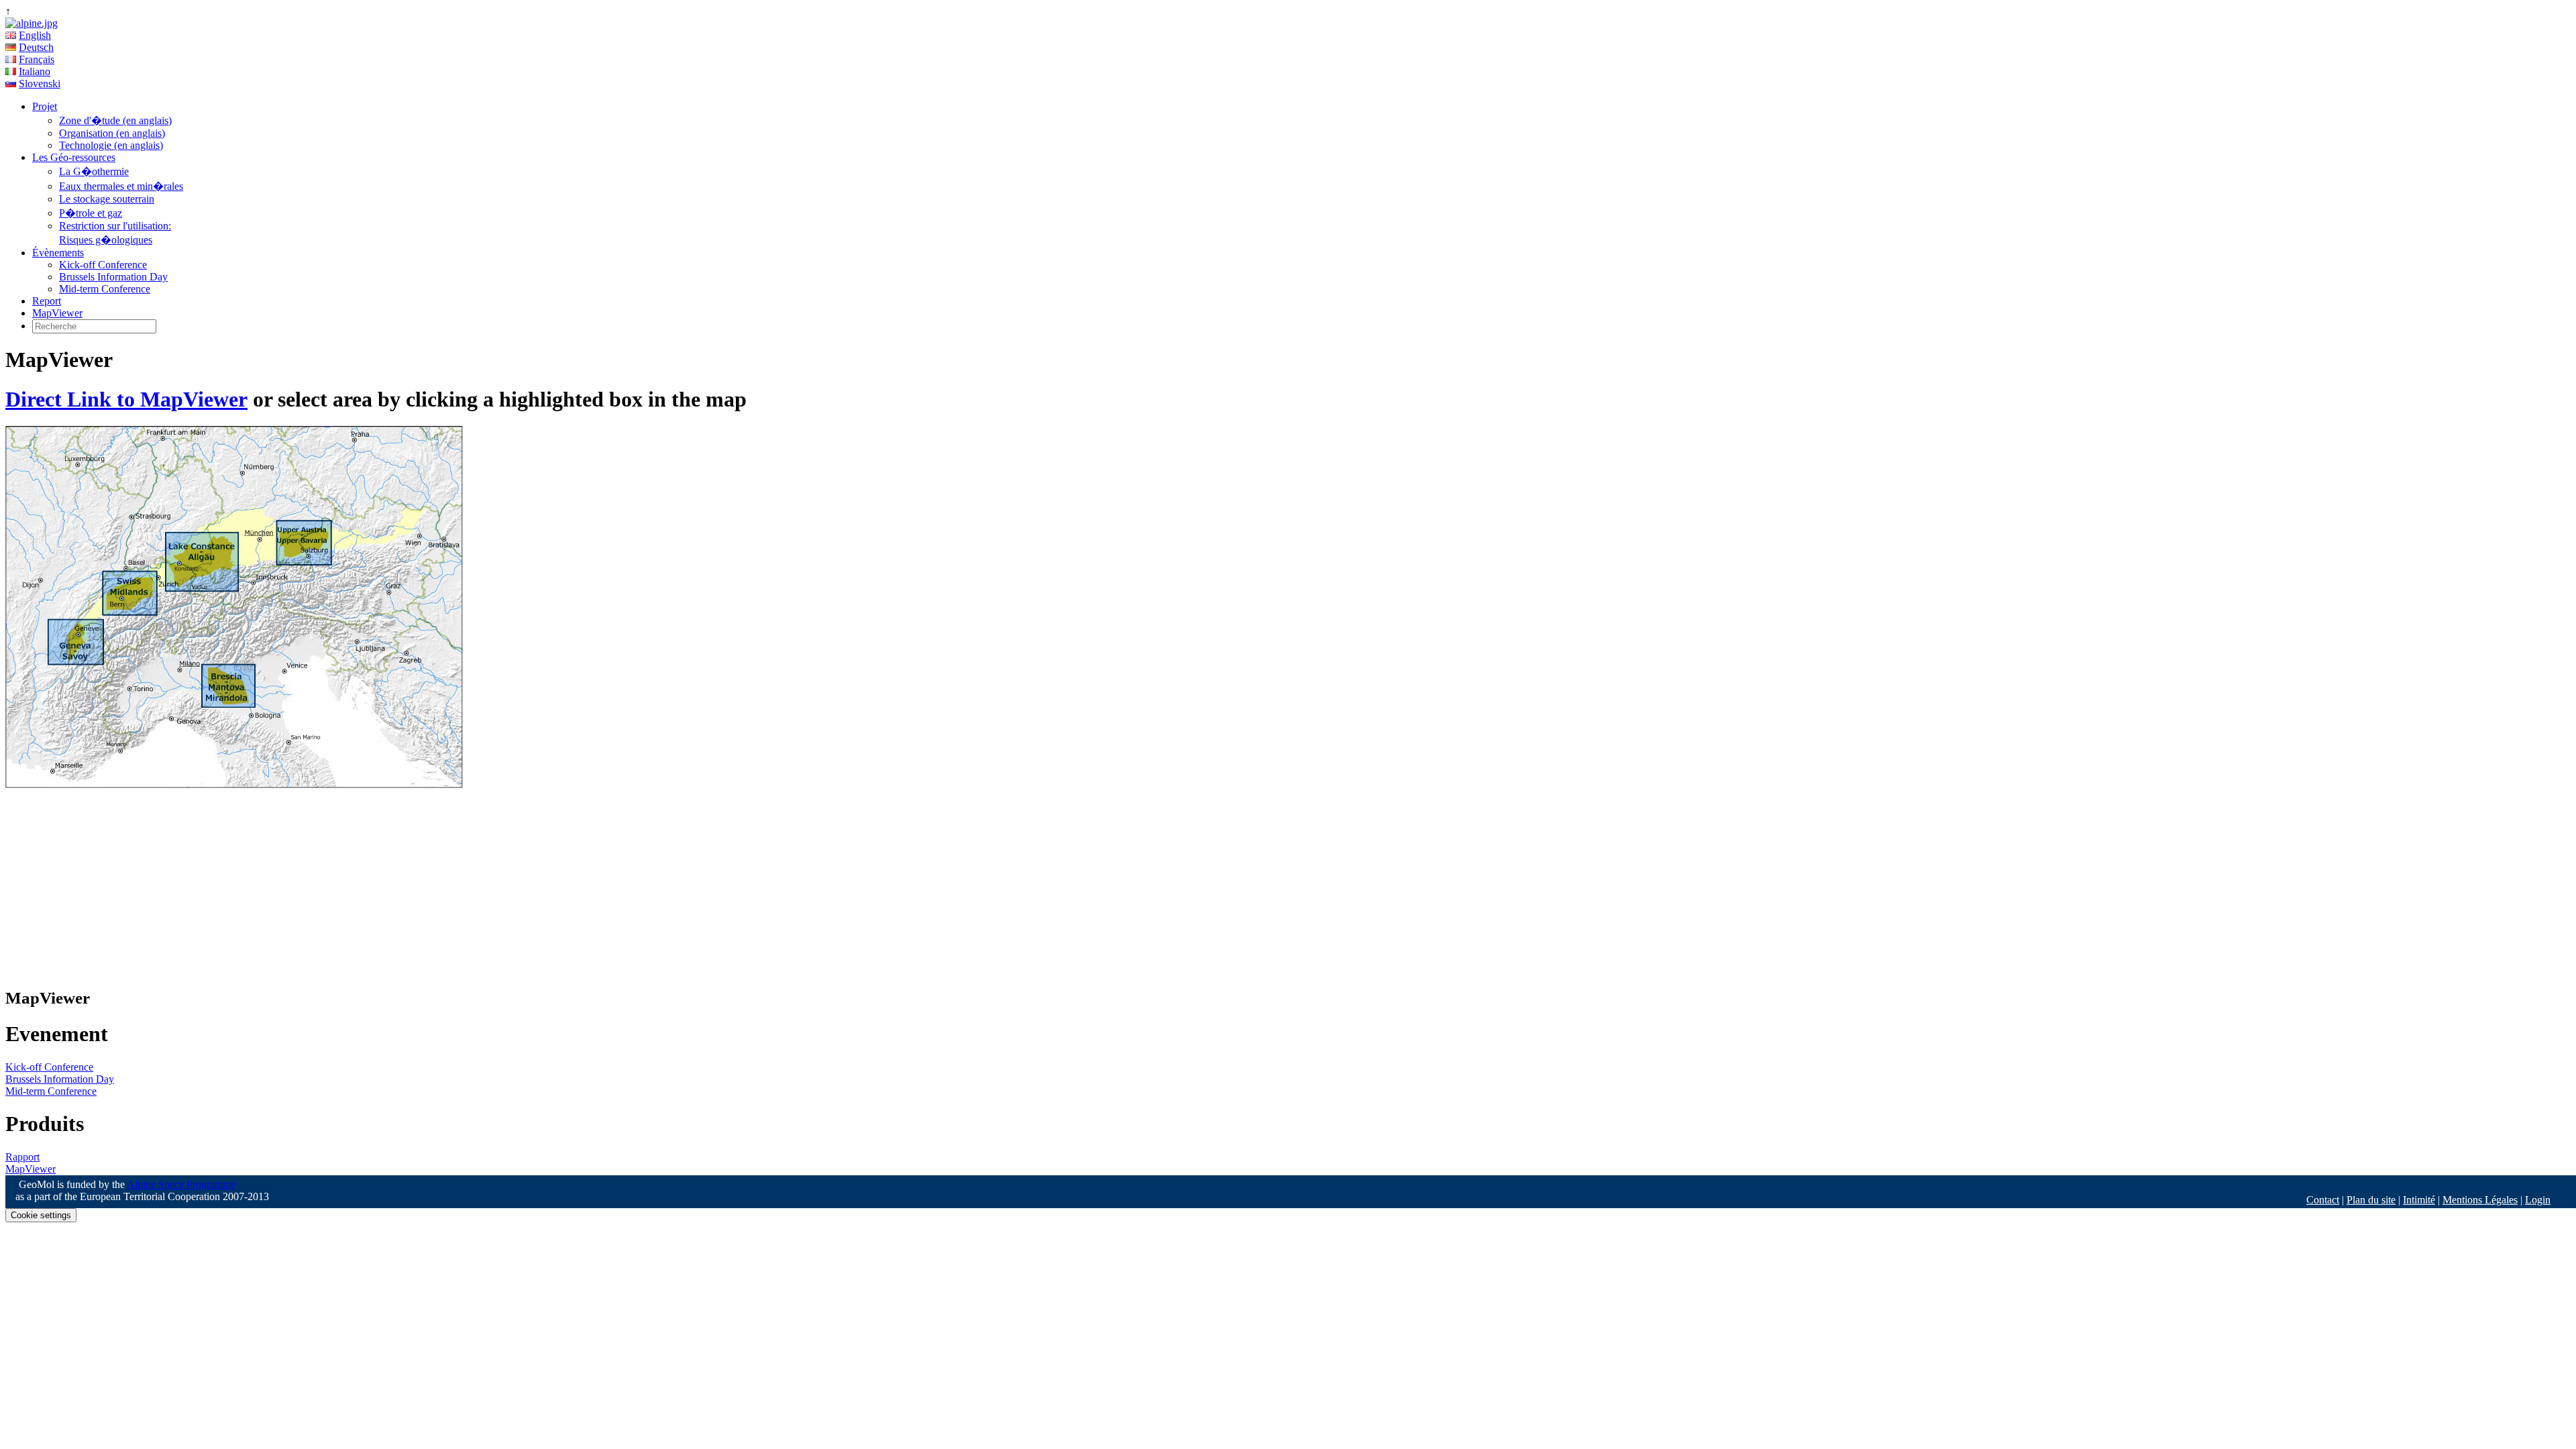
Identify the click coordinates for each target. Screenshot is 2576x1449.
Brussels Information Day (113, 277)
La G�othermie (94, 171)
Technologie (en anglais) (111, 145)
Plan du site (2371, 1200)
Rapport (22, 1157)
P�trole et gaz (91, 213)
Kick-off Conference (103, 265)
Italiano (35, 71)
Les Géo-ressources (74, 157)
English (35, 35)
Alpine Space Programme (181, 1184)
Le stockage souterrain (107, 199)
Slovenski (40, 84)
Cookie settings (41, 1215)
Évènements (58, 253)
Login (2538, 1200)
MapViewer (57, 313)
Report (47, 301)
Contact (2323, 1200)
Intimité (2419, 1200)
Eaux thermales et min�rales (121, 186)
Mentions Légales (2480, 1200)
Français (37, 59)
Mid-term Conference (105, 289)
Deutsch (36, 47)
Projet (45, 106)
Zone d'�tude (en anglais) (115, 120)
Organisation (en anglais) (112, 133)
